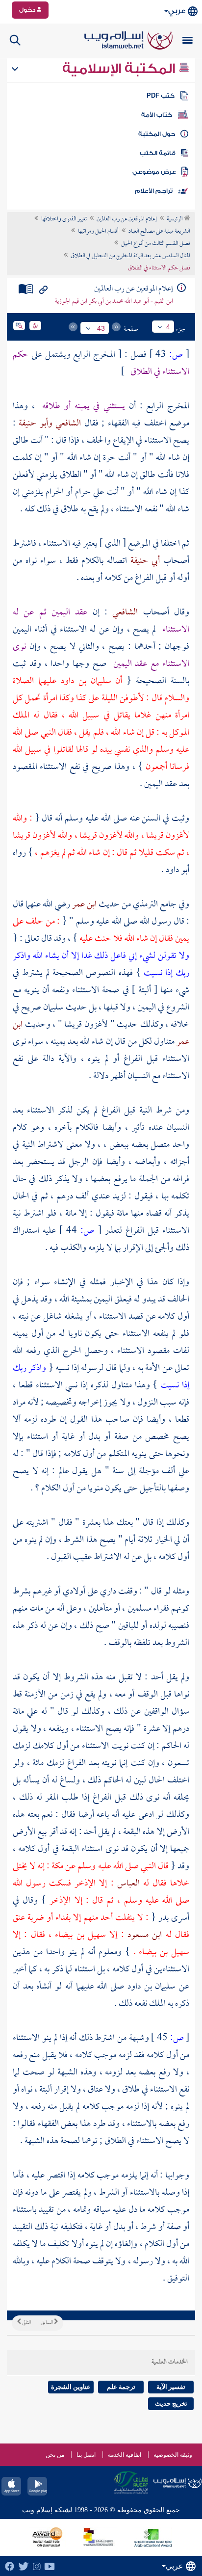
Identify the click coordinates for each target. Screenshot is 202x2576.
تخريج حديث (171, 2403)
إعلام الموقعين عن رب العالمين (127, 219)
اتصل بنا (86, 2455)
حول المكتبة (157, 134)
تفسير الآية (171, 2387)
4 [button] (168, 327)
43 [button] (101, 328)
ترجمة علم (121, 2387)
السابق (47, 2323)
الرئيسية (175, 219)
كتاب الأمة (157, 115)
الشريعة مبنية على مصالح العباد (159, 232)
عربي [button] (177, 11)
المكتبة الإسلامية (120, 69)
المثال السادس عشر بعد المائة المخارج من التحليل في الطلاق (130, 256)
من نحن (55, 2455)
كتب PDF (161, 96)
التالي (26, 2323)
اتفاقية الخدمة (125, 2455)
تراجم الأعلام (154, 191)
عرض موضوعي (154, 172)
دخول (28, 10)
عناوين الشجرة (71, 2387)
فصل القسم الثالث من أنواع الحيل (156, 244)
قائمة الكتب (158, 153)
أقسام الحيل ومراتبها (98, 232)
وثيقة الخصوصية (173, 2455)
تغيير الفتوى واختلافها (64, 219)
